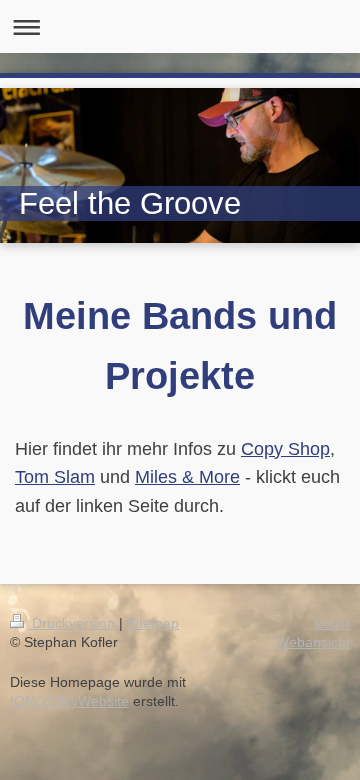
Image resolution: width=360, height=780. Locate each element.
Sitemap (153, 623)
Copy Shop (285, 449)
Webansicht (313, 642)
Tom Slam (55, 477)
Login (332, 623)
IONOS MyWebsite (69, 701)
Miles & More (187, 477)
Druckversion (73, 623)
